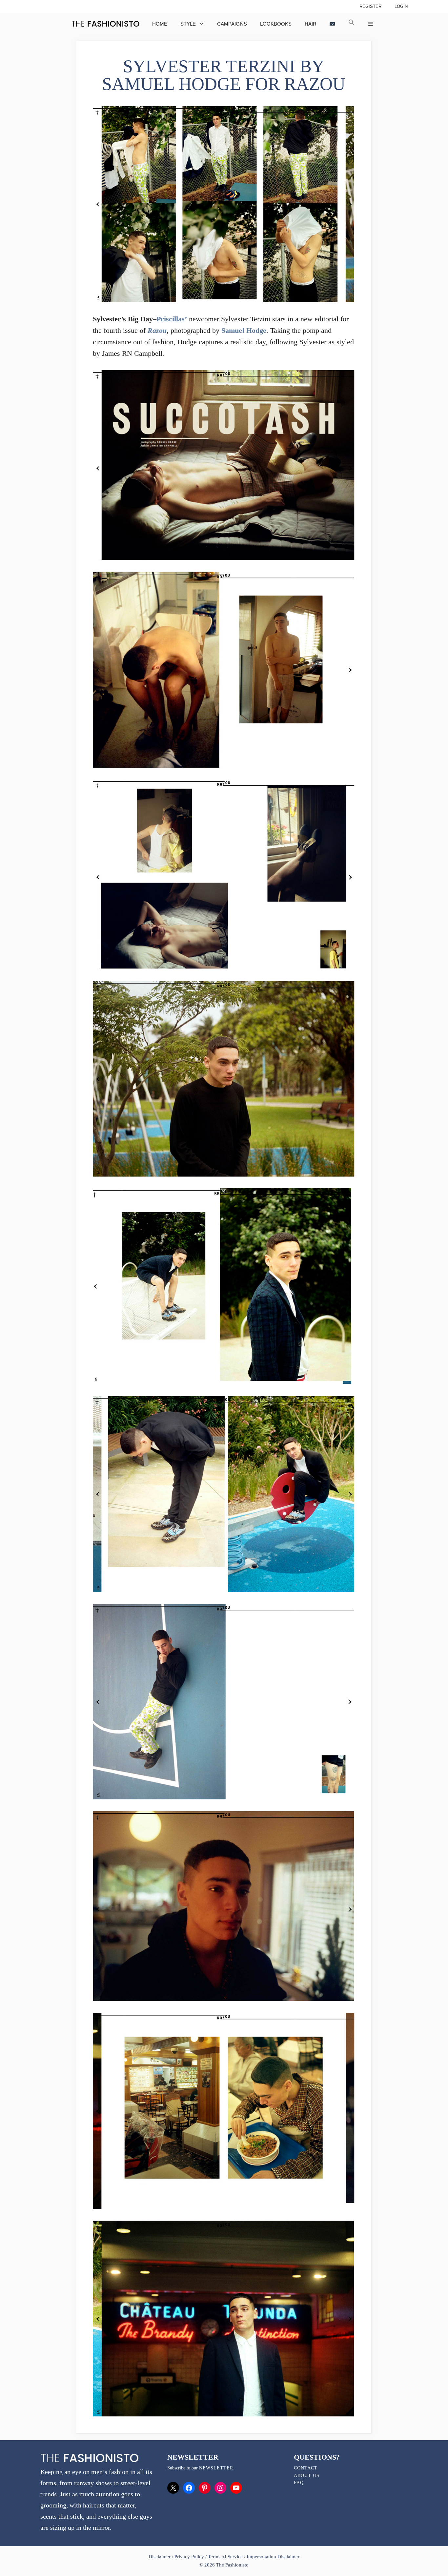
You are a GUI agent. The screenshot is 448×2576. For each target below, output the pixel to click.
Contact (306, 2468)
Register (370, 6)
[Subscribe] (332, 24)
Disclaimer (160, 2557)
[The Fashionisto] (105, 24)
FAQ (299, 2483)
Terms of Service (225, 2557)
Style (188, 24)
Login (401, 6)
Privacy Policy (189, 2557)
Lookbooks (276, 24)
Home (160, 24)
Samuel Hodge (244, 330)
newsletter (216, 2468)
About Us (307, 2475)
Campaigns (232, 24)
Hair (311, 24)
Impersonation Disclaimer (273, 2557)
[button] (352, 24)
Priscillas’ (172, 319)
